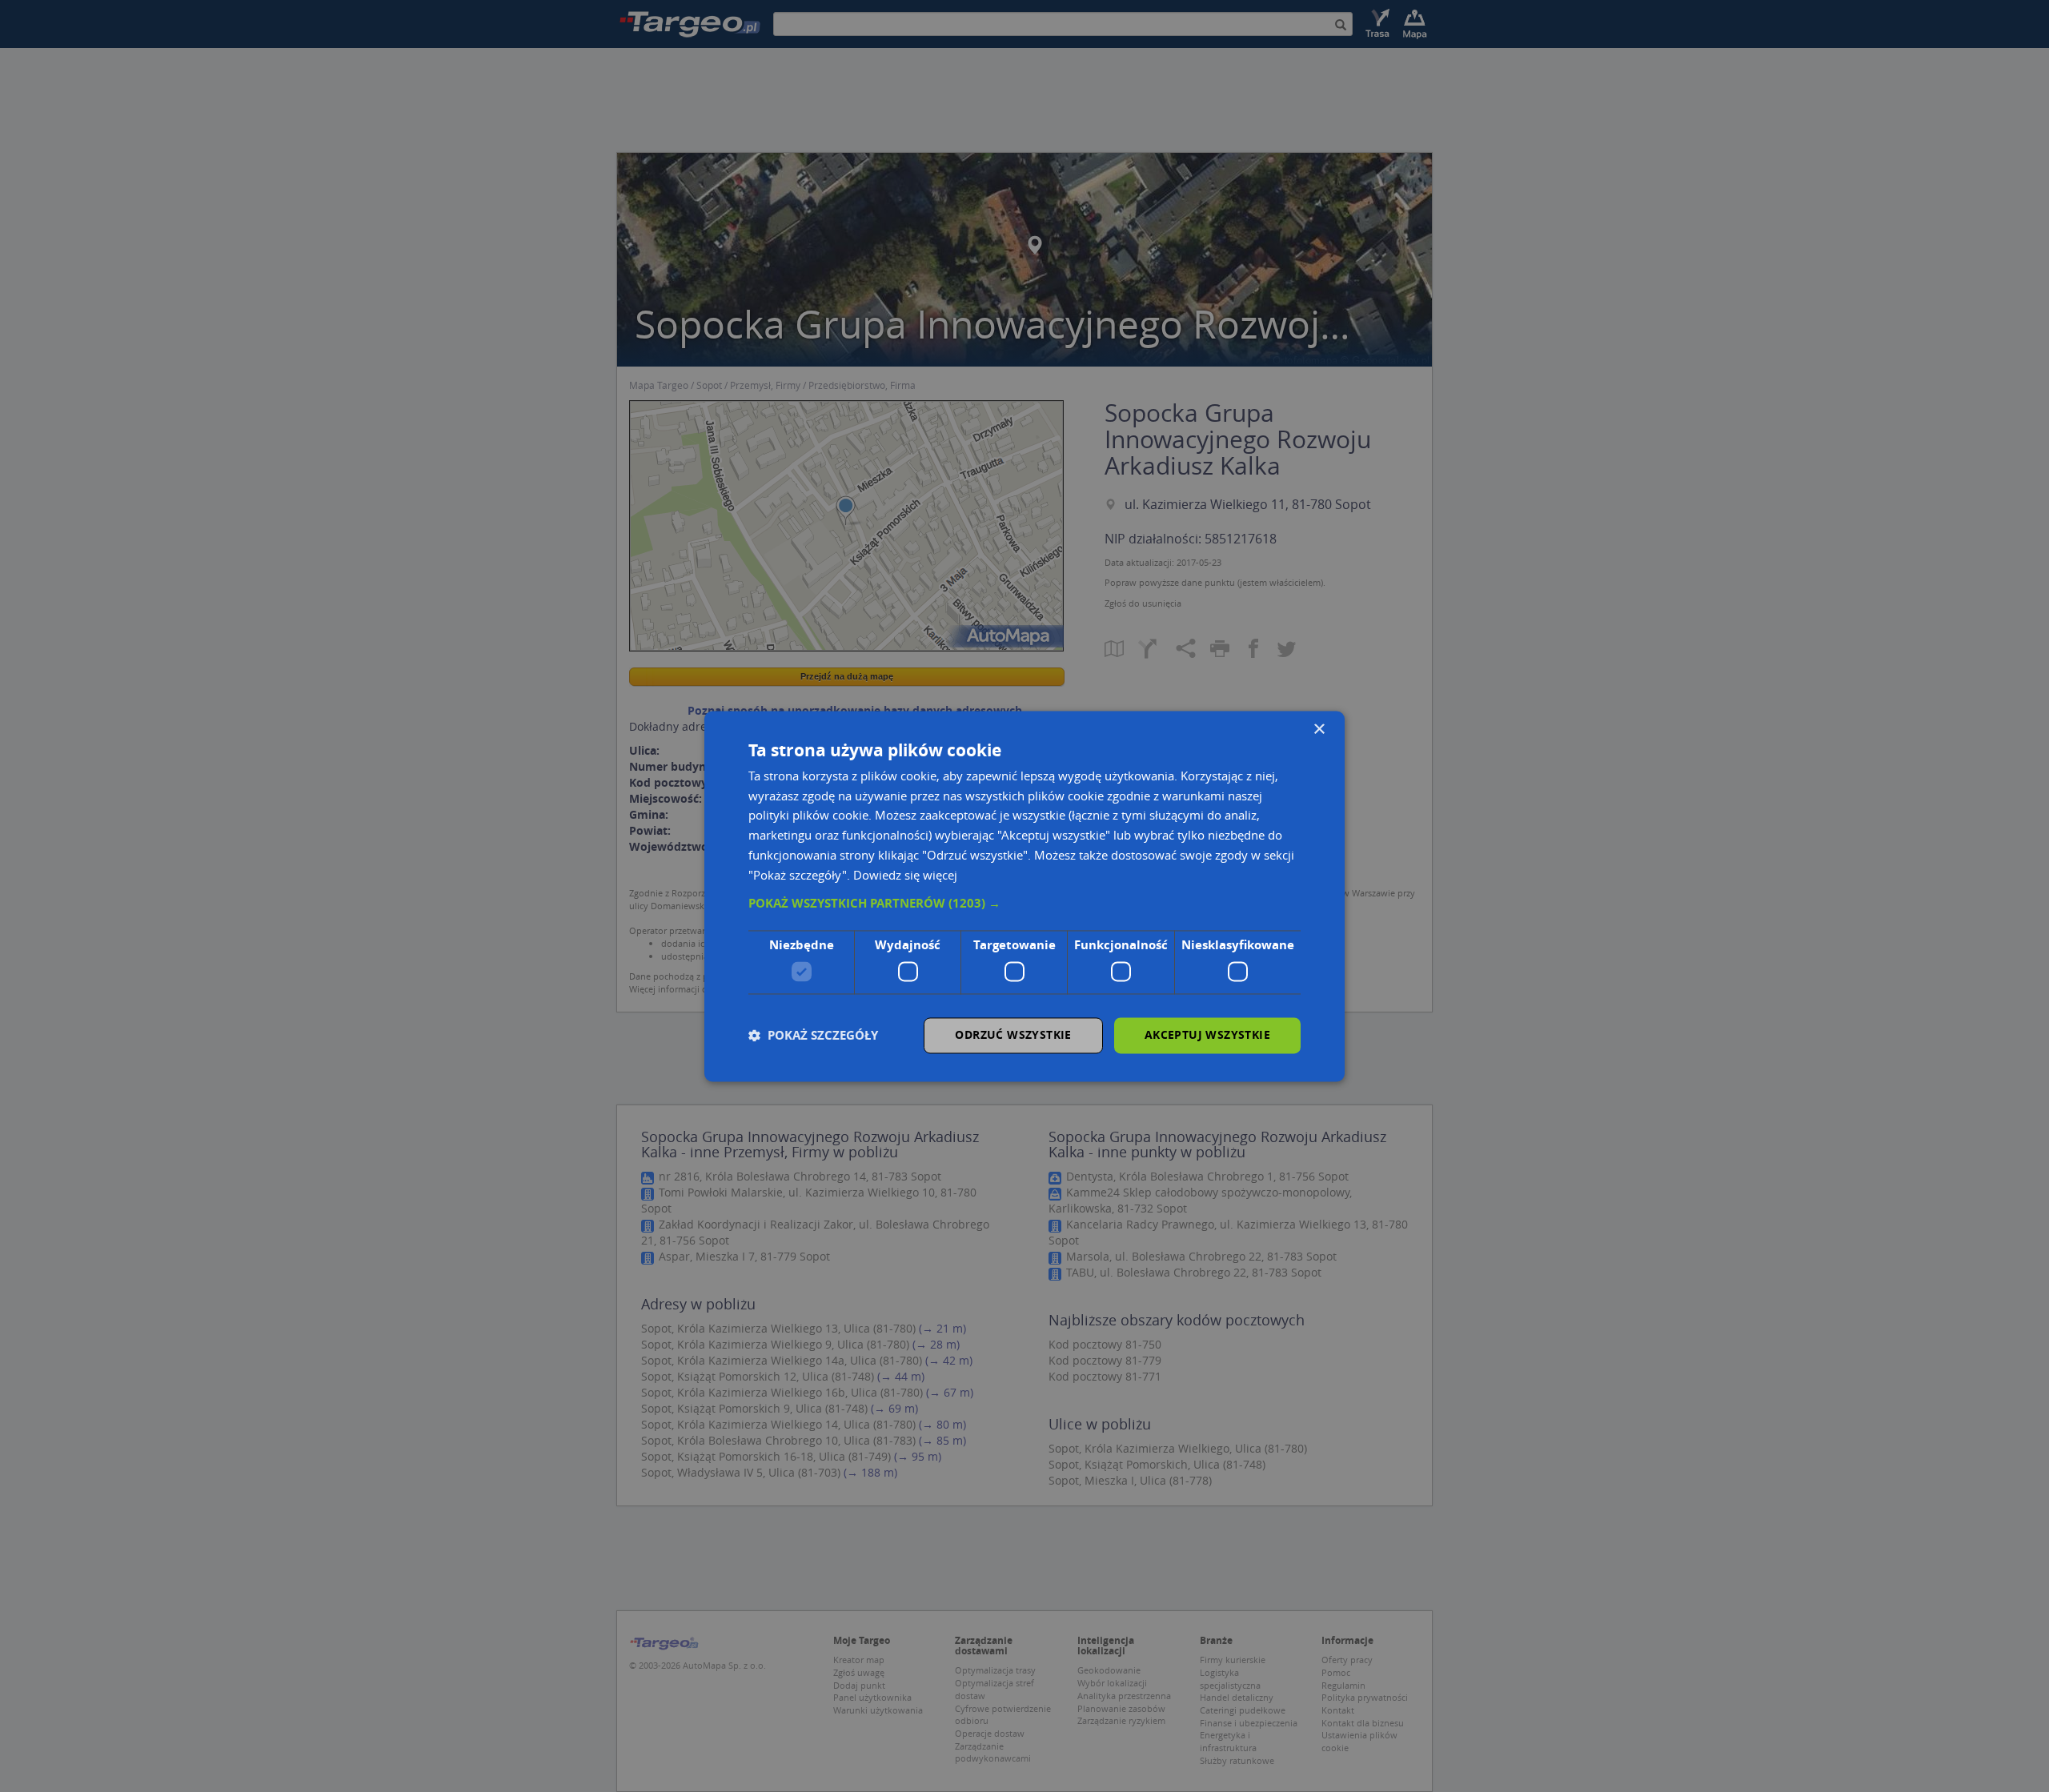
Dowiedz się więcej (905, 875)
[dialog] (1024, 896)
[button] (1024, 904)
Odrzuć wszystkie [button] (1013, 1034)
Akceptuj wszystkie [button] (1207, 1034)
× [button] (1319, 730)
